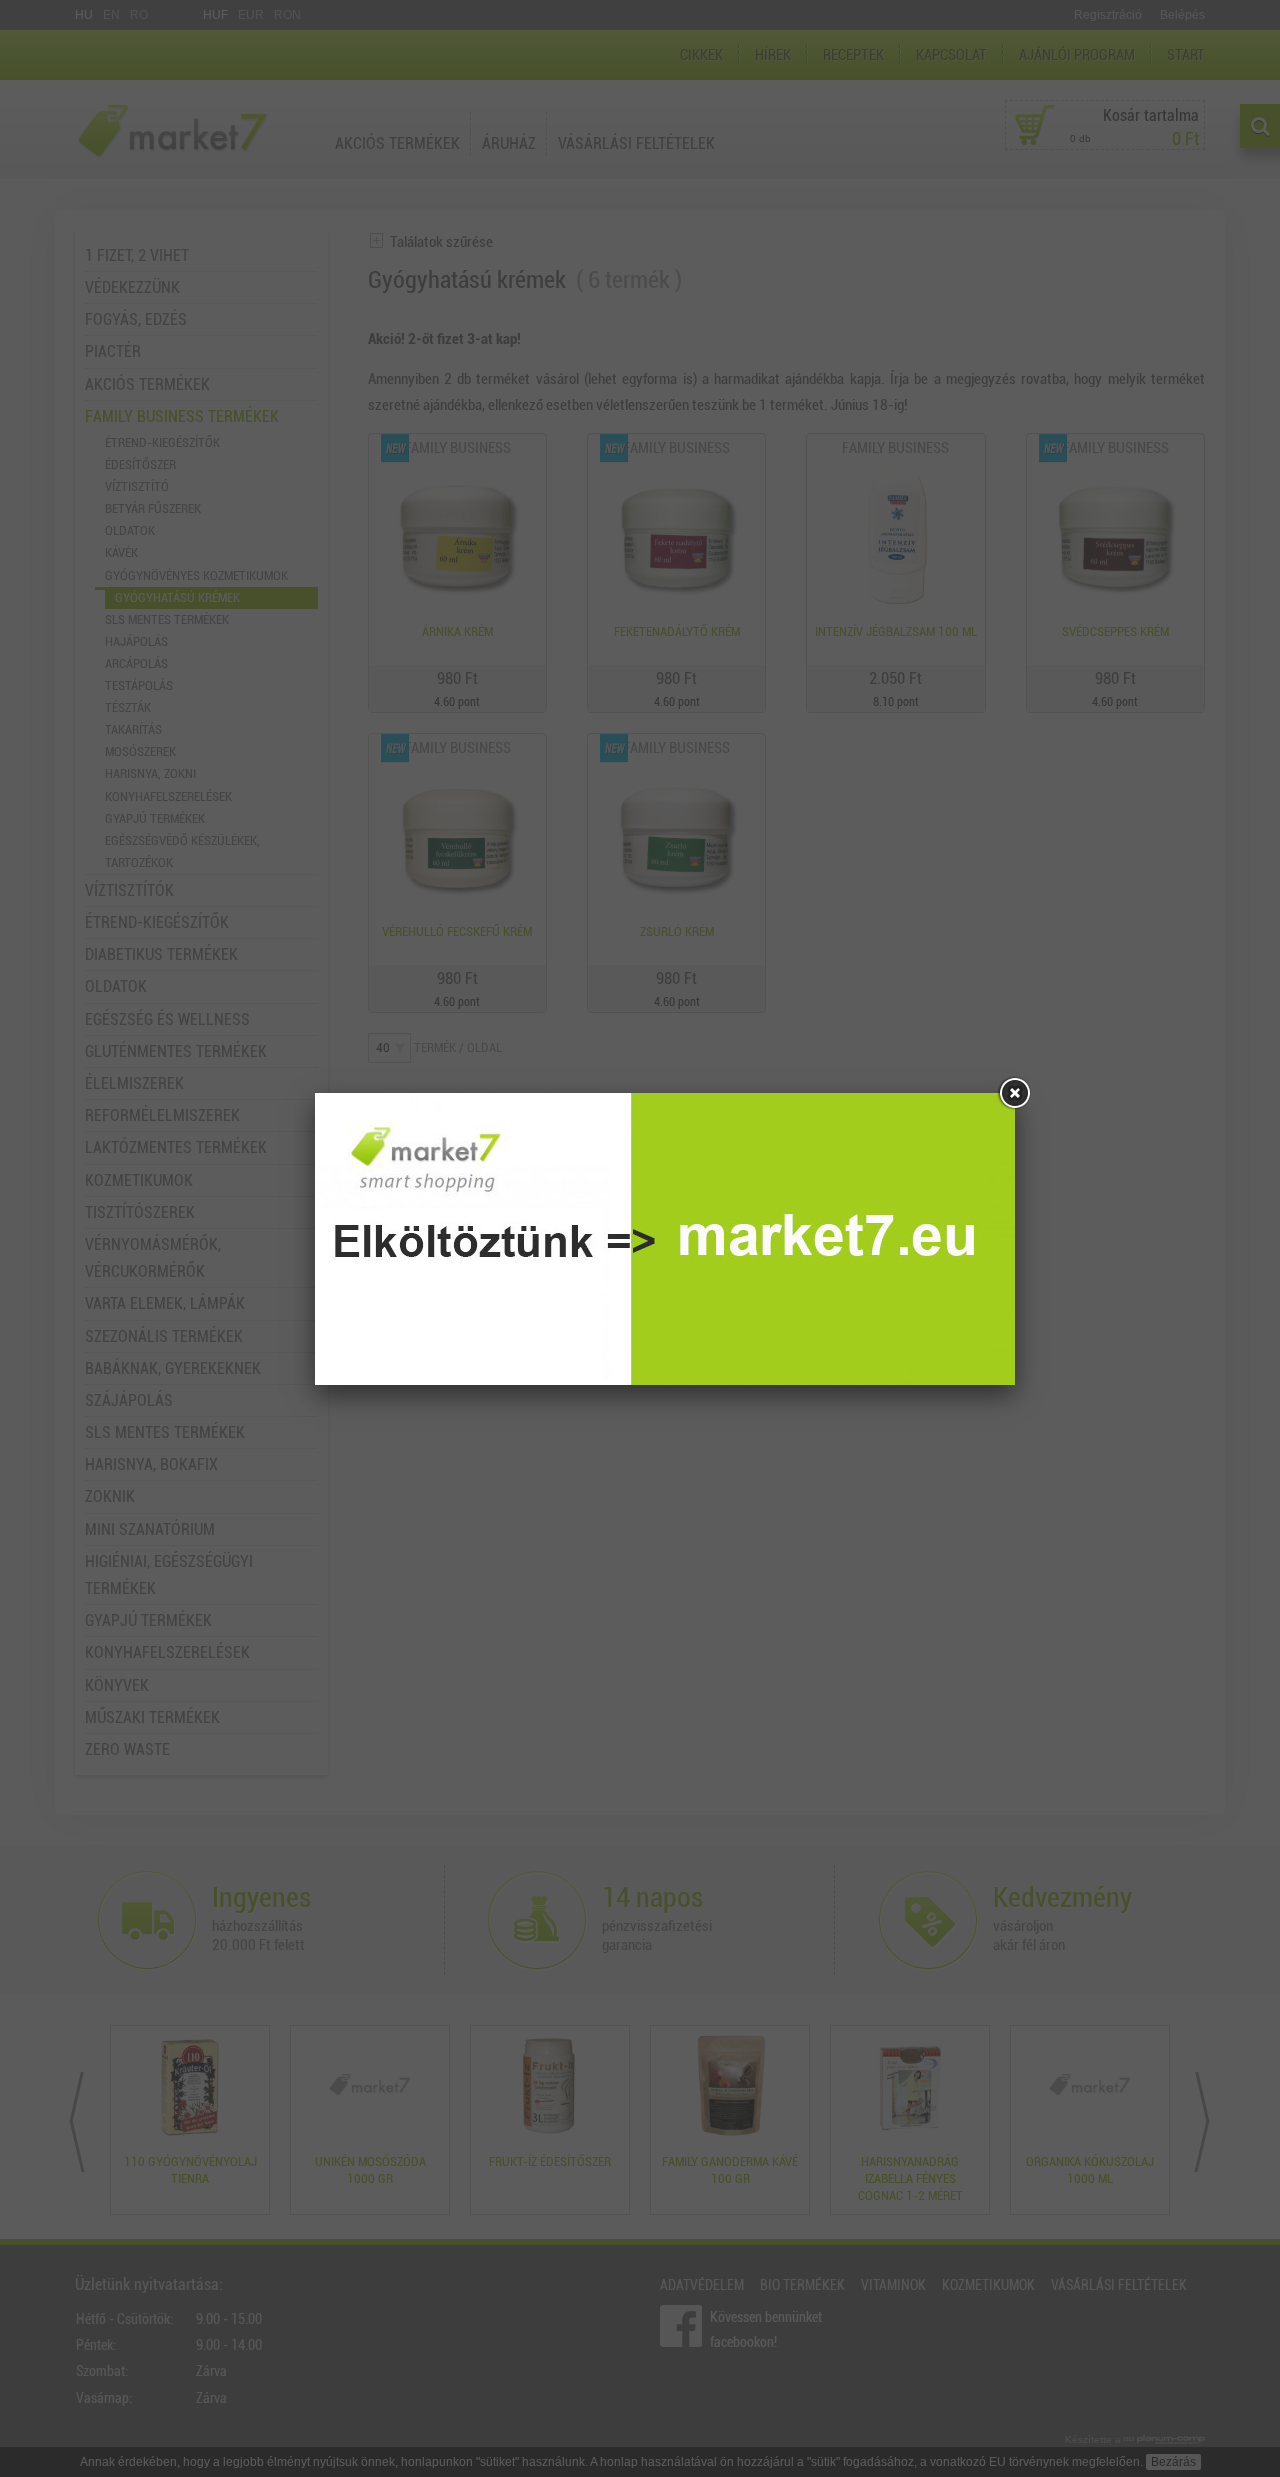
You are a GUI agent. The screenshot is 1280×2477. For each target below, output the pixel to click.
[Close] (1015, 1093)
